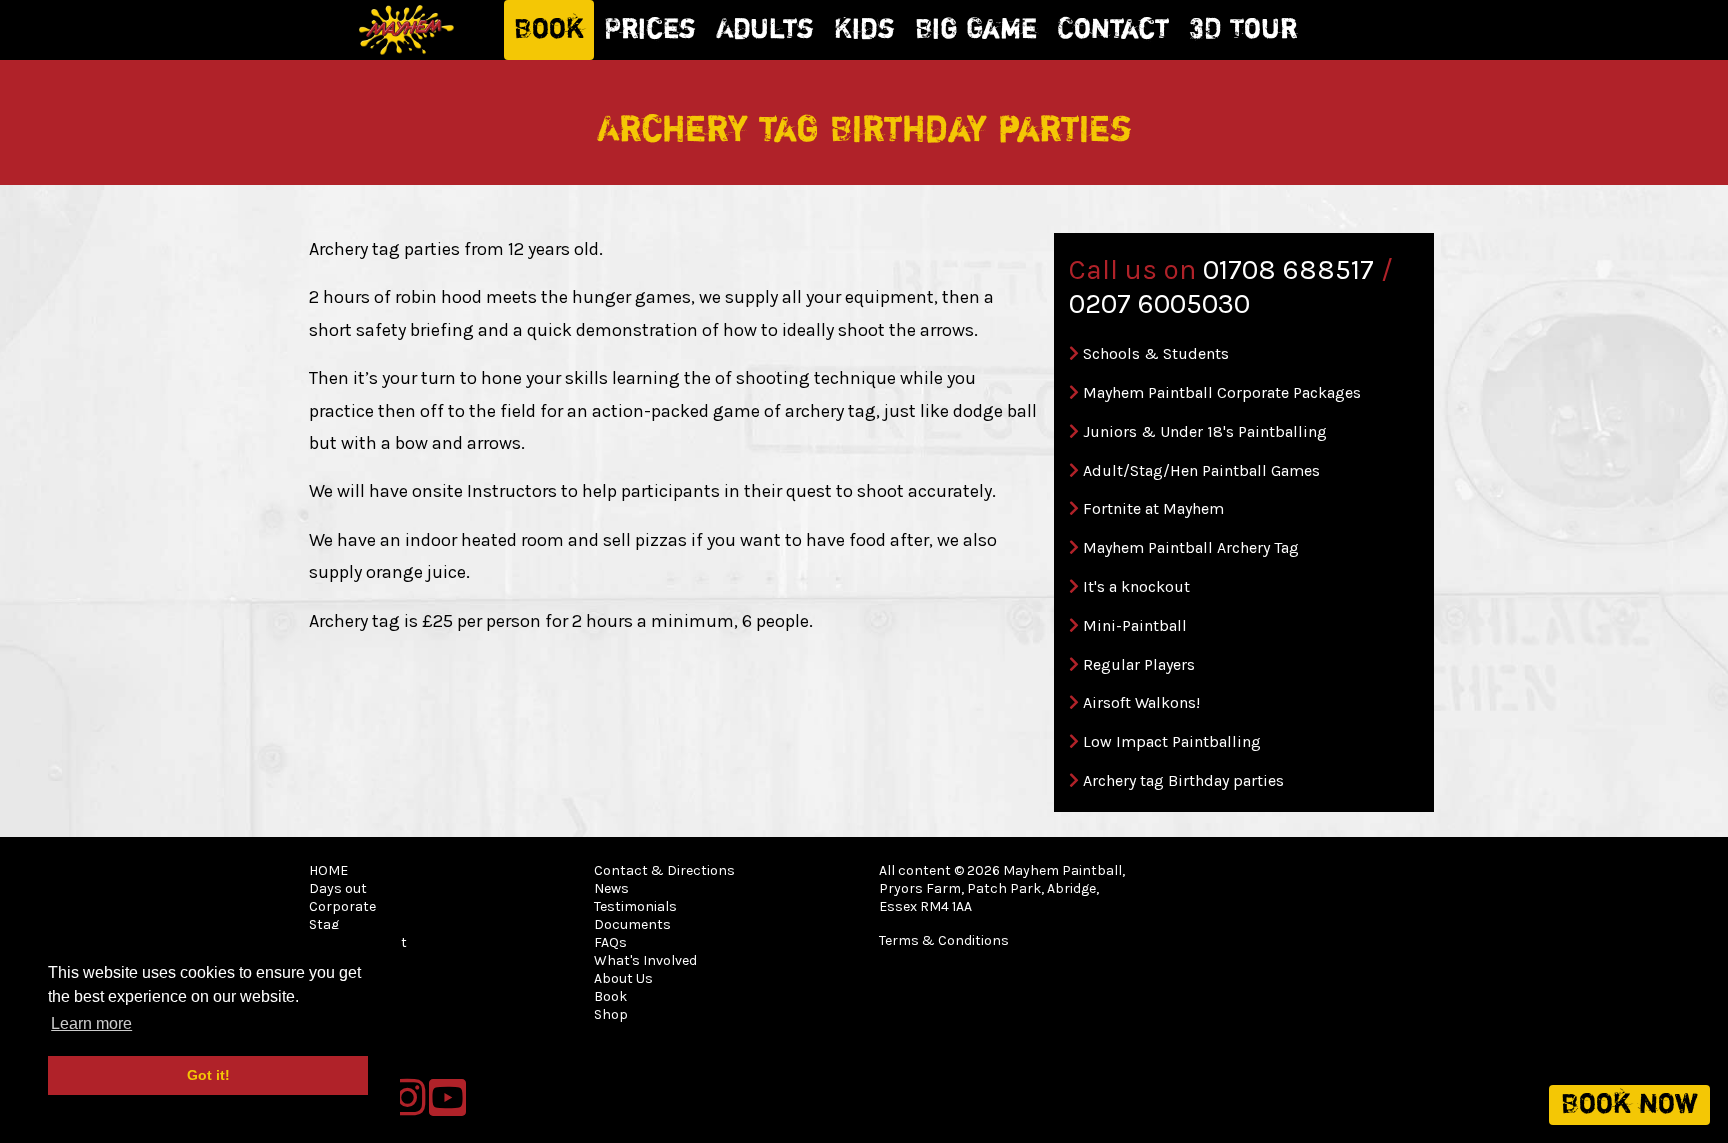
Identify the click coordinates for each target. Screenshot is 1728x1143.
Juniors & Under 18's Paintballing (1205, 431)
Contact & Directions (664, 870)
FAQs (610, 942)
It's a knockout (1136, 586)
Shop (611, 1014)
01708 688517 (1288, 269)
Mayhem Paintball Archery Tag (1191, 547)
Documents (632, 924)
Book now (1629, 1105)
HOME (328, 870)
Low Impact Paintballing (1172, 741)
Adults (765, 30)
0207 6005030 (1159, 303)
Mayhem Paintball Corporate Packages (1222, 392)
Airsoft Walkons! (1141, 702)
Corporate (342, 906)
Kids (864, 30)
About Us (623, 978)
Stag (324, 924)
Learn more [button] (91, 1023)
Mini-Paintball (1135, 625)
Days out (338, 888)
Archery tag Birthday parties (1183, 780)
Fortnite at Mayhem (1153, 508)
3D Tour (1243, 30)
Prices (650, 30)
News (611, 888)
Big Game (976, 30)
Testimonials (635, 906)
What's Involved (645, 960)
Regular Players (1139, 664)
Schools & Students (1156, 353)
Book (549, 30)
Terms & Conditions (944, 940)
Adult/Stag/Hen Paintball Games (1201, 470)
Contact (1113, 30)
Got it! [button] (208, 1075)
